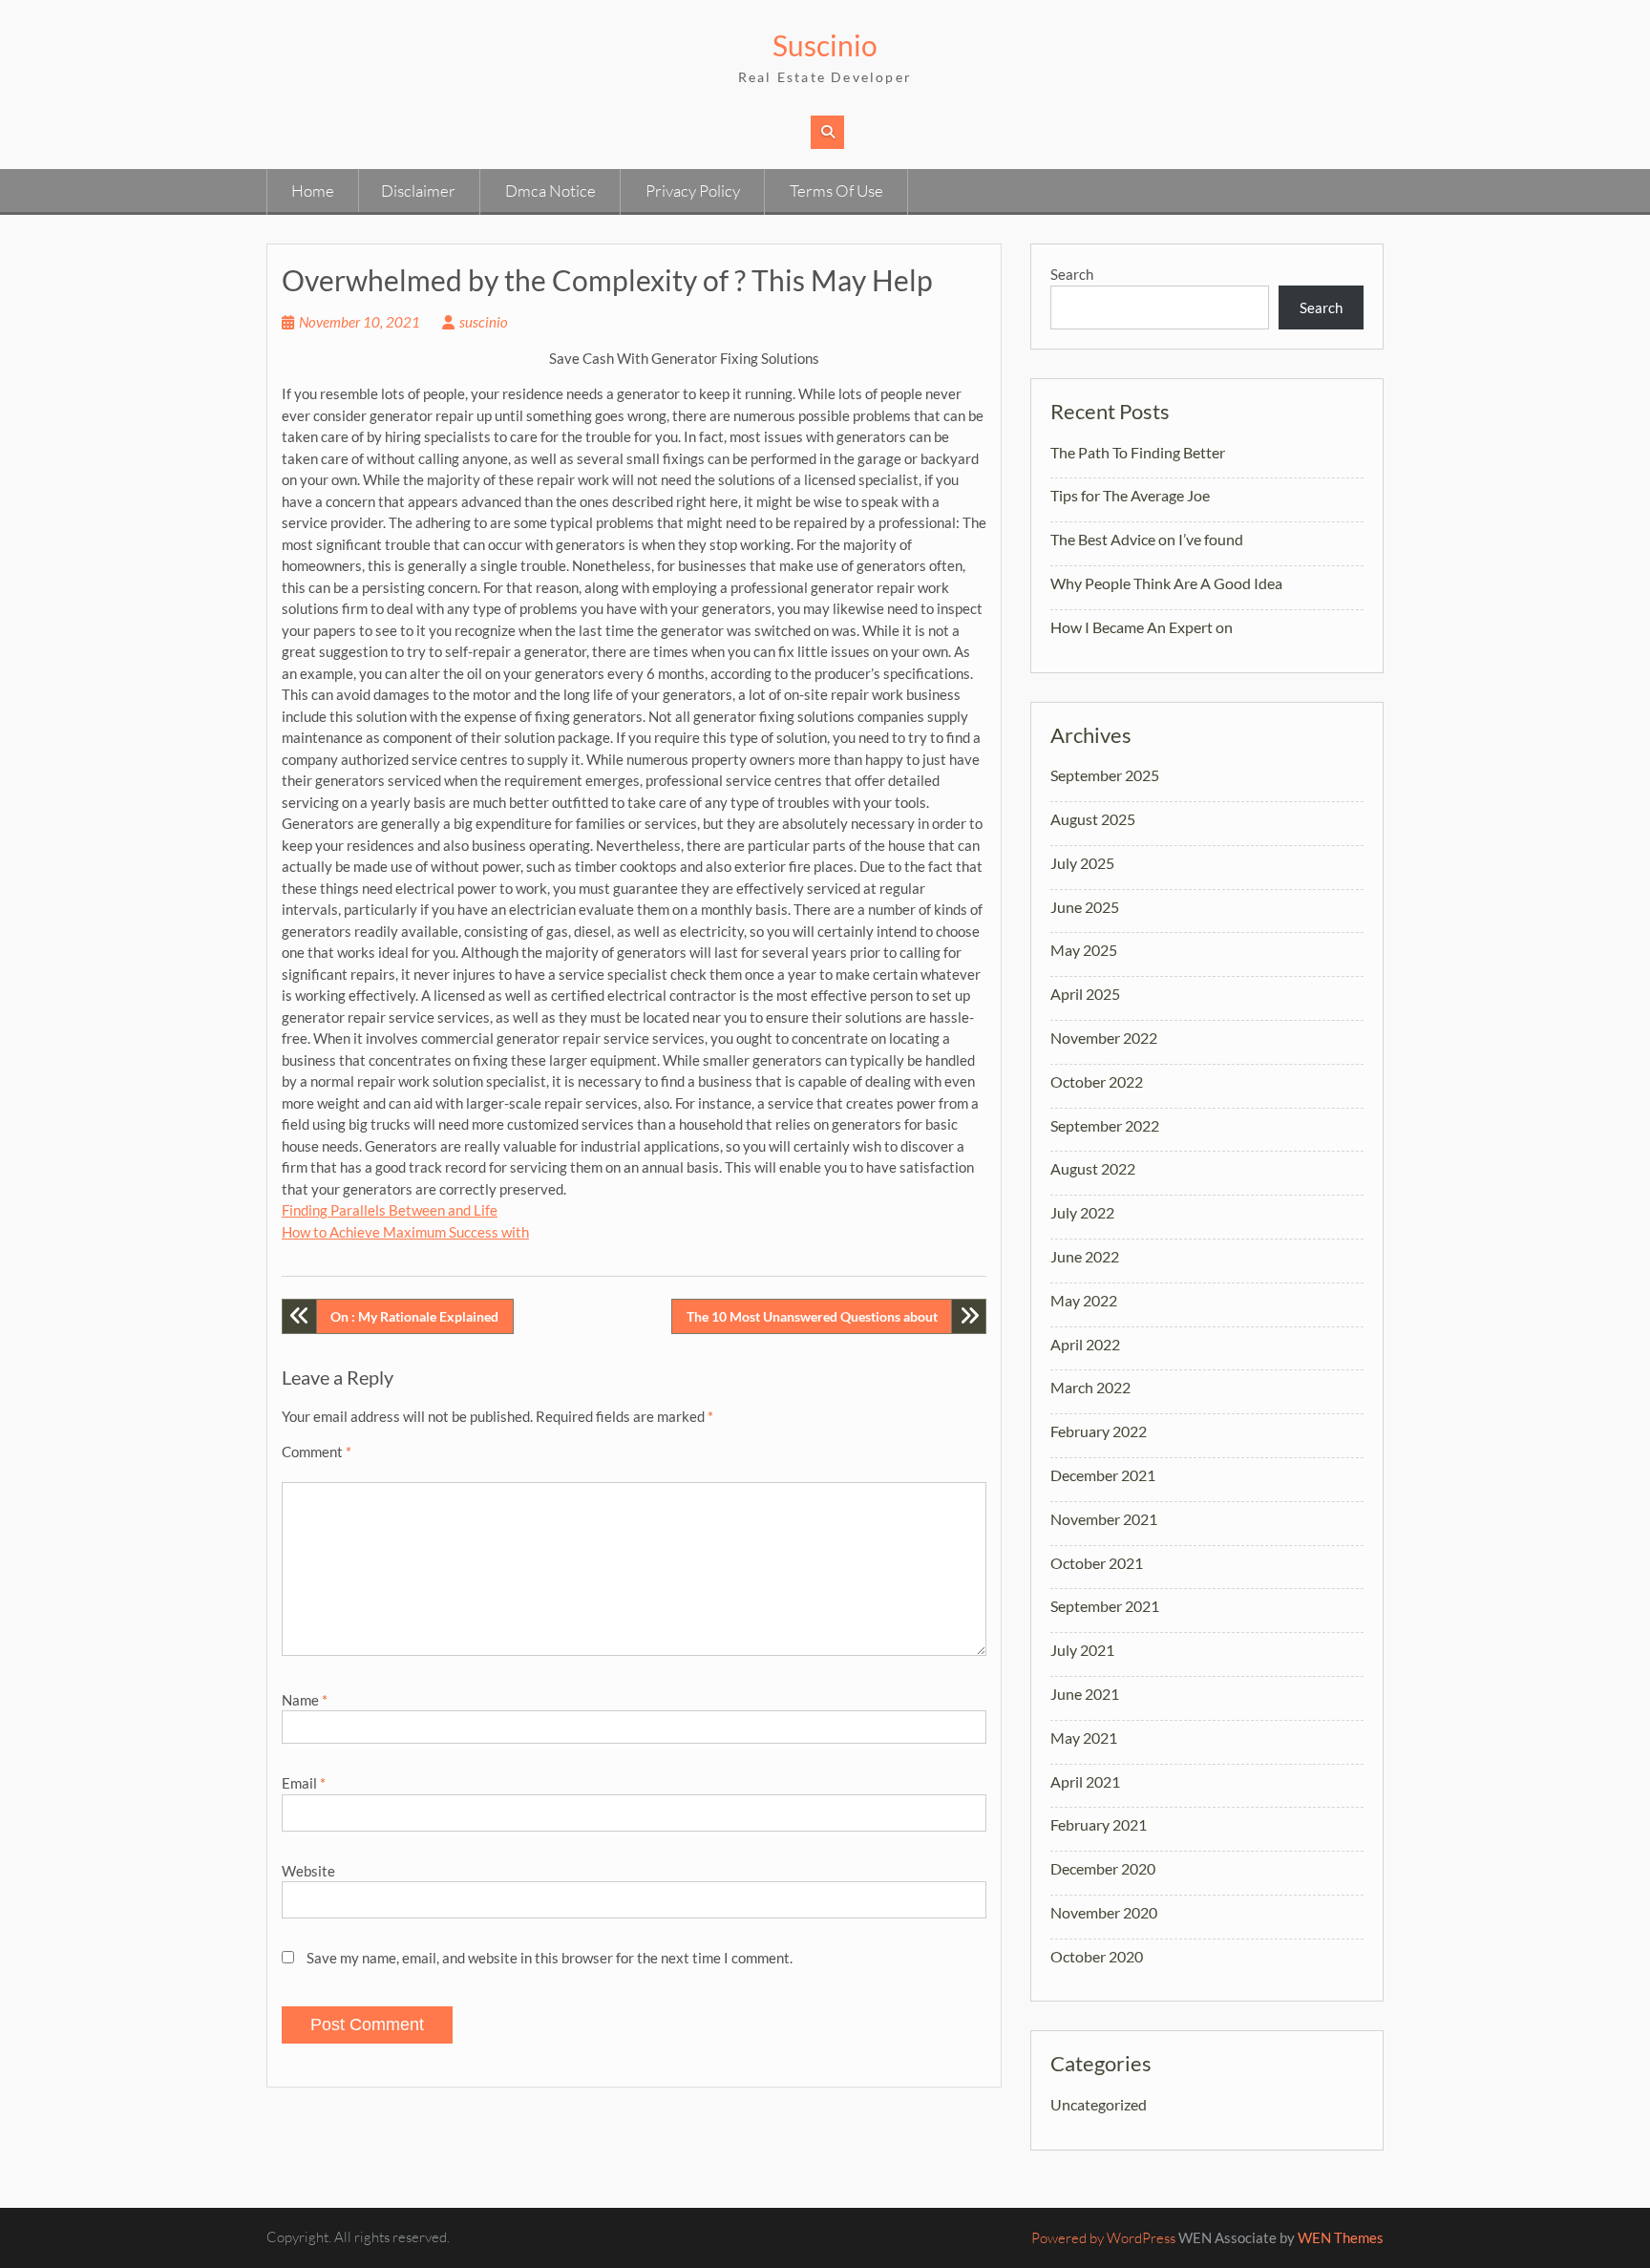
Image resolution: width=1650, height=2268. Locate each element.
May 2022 (1084, 1300)
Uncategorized (1099, 2104)
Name (305, 1700)
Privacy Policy (693, 191)
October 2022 (1097, 1081)
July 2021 (1082, 1650)
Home (313, 191)
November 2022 (1104, 1038)
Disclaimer (418, 191)
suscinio (484, 322)
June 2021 (1085, 1694)
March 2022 (1090, 1387)
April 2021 (1085, 1781)
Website (308, 1871)
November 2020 (1104, 1912)
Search (1072, 274)
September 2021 (1105, 1606)
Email (304, 1783)
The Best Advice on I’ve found (1147, 539)
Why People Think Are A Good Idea (1166, 583)
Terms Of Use (836, 191)
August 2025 (1093, 819)
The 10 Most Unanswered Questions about (812, 1316)
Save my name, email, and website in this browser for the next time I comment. (550, 1958)
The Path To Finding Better (1138, 452)
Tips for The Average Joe (1130, 495)
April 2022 (1085, 1344)
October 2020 (1097, 1956)
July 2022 (1082, 1212)
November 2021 (1104, 1519)
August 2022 (1093, 1168)
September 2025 (1105, 775)
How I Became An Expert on (1142, 627)
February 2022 (1099, 1431)
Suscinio (825, 45)
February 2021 (1099, 1824)
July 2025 (1082, 863)
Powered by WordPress (1103, 2238)
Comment (317, 1452)
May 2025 (1084, 950)
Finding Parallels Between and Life (390, 1210)
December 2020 (1103, 1868)
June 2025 (1085, 907)
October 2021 (1097, 1563)
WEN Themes (1341, 2237)
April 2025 (1085, 994)
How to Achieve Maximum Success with (405, 1232)
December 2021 (1103, 1475)
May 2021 (1084, 1738)
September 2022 (1105, 1125)
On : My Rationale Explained (414, 1316)
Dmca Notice (550, 191)
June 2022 (1085, 1256)
